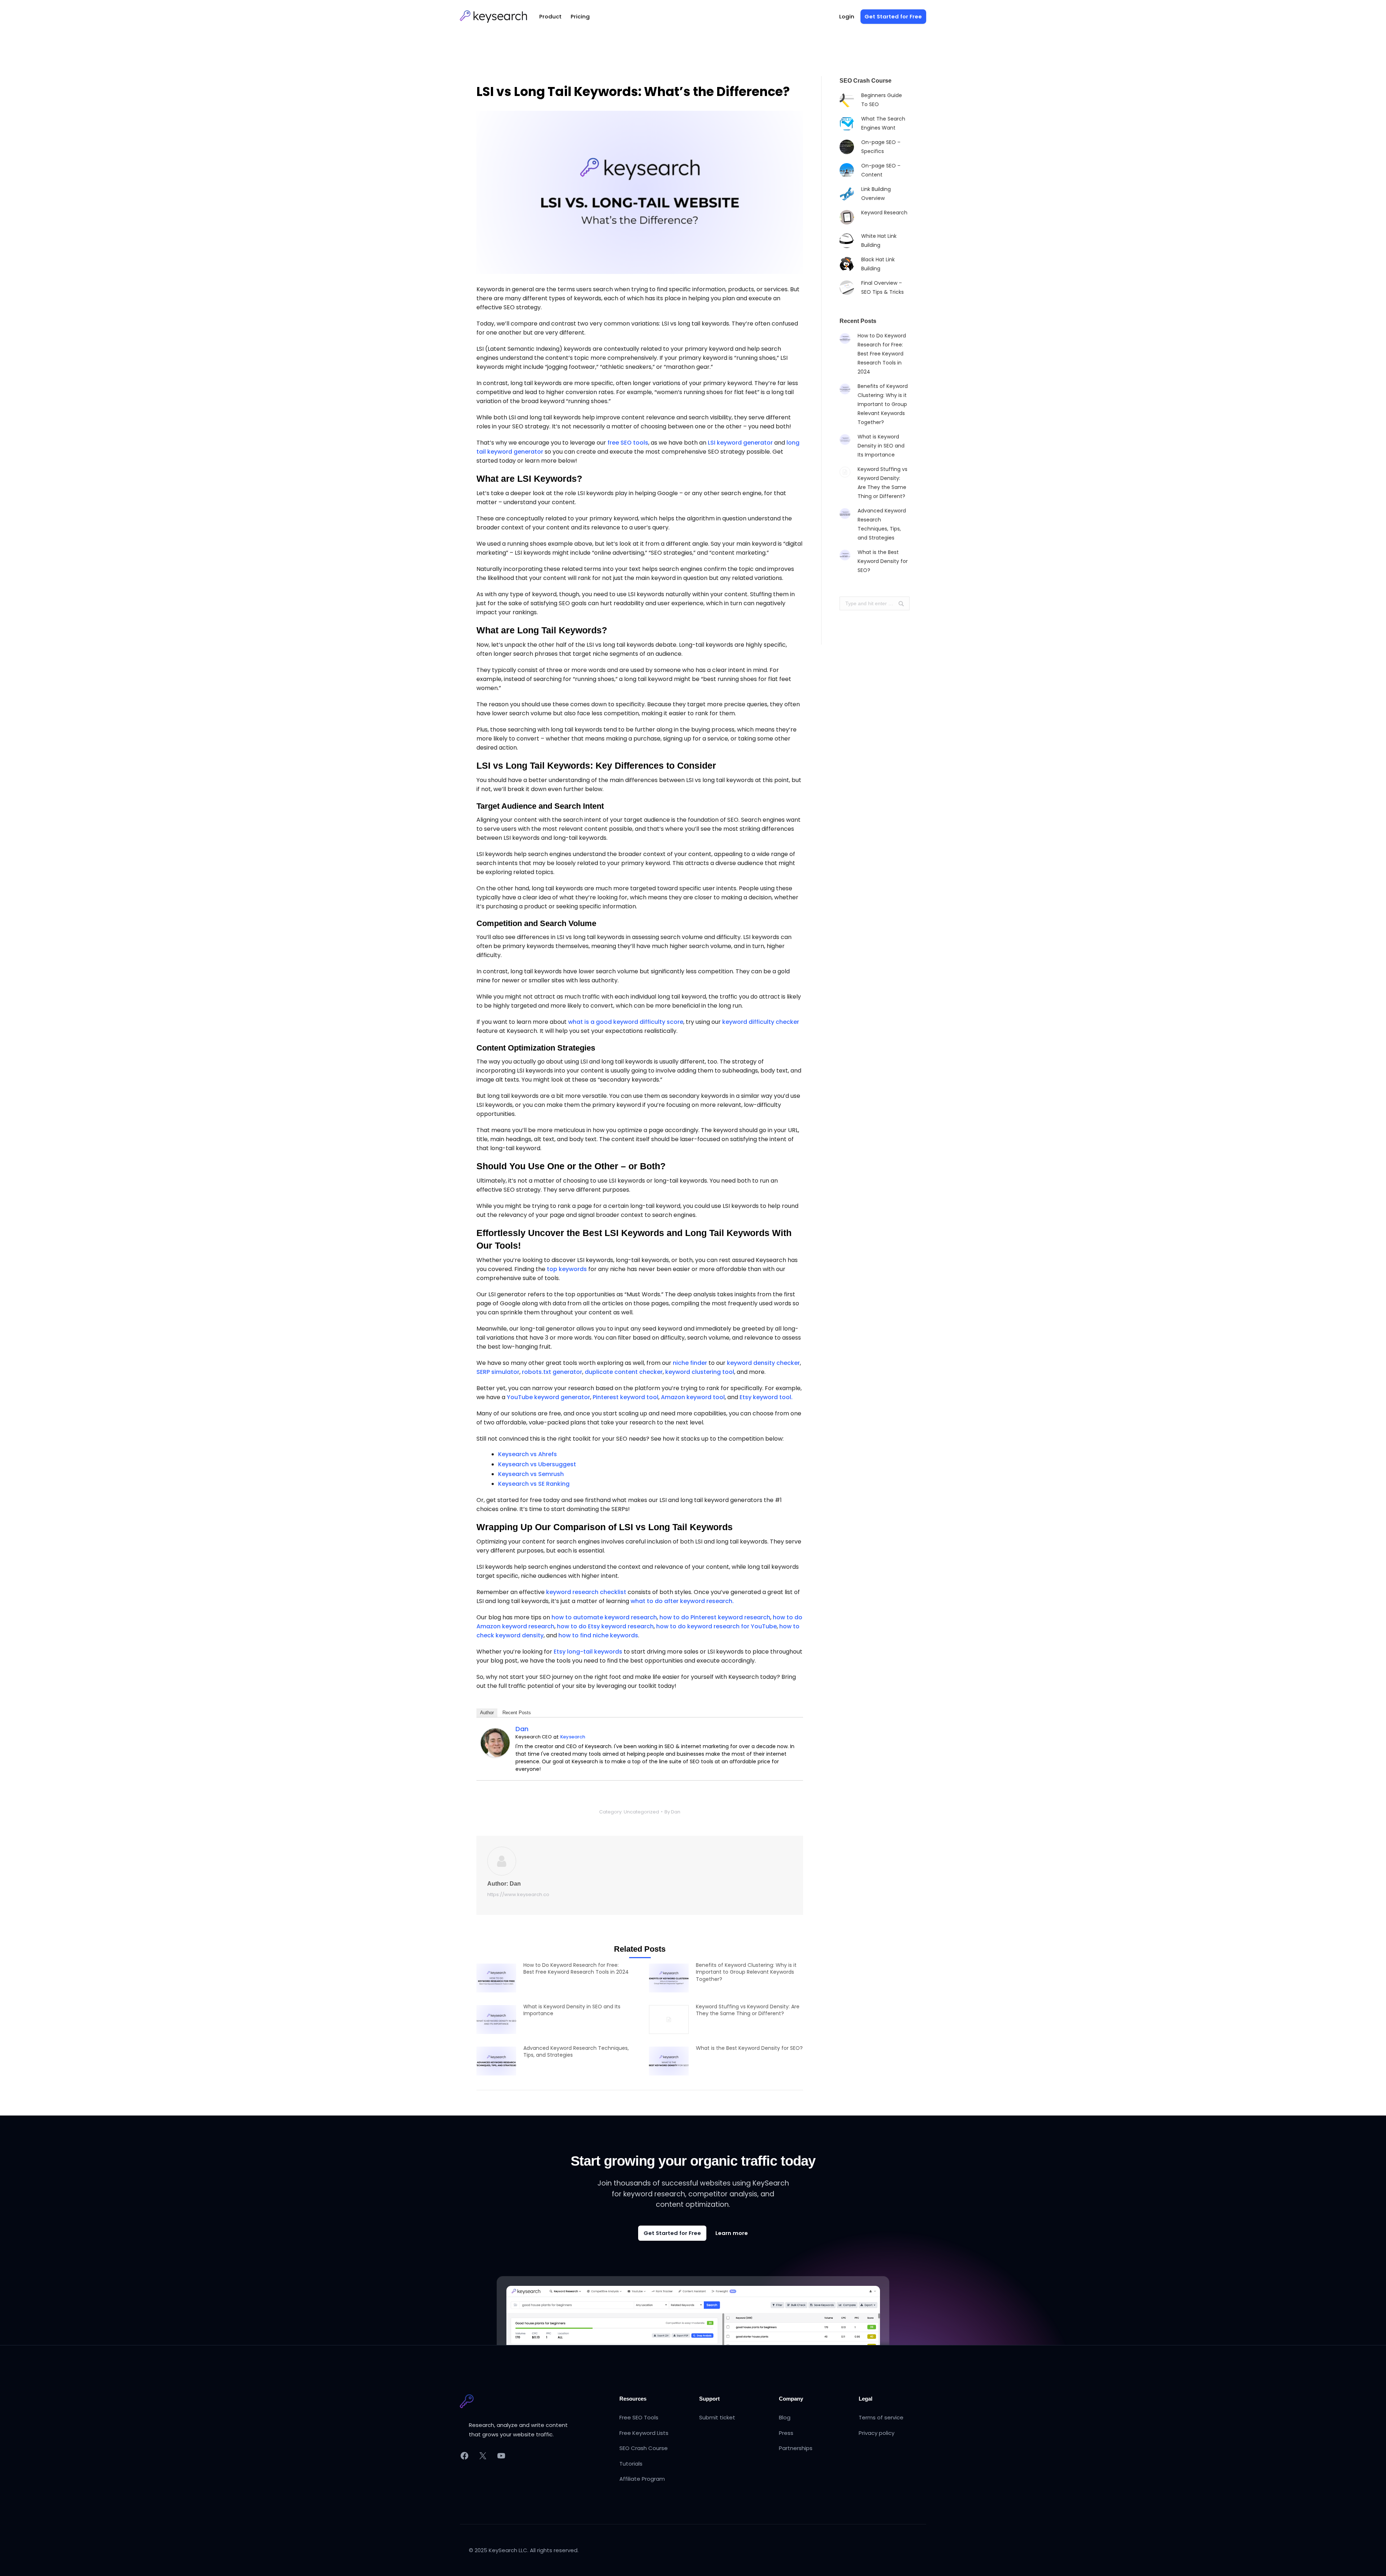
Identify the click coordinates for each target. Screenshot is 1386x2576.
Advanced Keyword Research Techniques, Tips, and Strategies (576, 2052)
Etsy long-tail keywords (588, 1652)
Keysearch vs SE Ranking (534, 1484)
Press (786, 2433)
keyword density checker (763, 1363)
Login (847, 16)
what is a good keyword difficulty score (626, 1022)
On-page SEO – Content (881, 170)
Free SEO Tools (639, 2417)
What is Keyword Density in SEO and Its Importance (572, 2010)
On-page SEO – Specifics (881, 147)
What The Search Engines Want (883, 123)
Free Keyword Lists (644, 2433)
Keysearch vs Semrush (531, 1474)
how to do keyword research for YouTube (716, 1626)
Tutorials (631, 2464)
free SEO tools (628, 443)
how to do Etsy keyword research (605, 1626)
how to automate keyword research (604, 1617)
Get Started (893, 16)
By (672, 1812)
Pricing (580, 16)
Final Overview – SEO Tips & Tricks (882, 287)
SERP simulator (498, 1372)
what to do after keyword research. (682, 1601)
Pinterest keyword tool (626, 1397)
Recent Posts (517, 1713)
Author (487, 1713)
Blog (785, 2417)
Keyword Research (884, 213)
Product (550, 16)
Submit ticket (717, 2417)
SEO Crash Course (644, 2448)
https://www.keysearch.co (518, 1894)
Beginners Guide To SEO (882, 100)
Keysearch (573, 1737)
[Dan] (495, 1742)
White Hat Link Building (879, 241)
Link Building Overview (876, 194)
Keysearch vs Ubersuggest (537, 1464)
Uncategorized (641, 1812)
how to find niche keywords (598, 1635)
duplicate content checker (624, 1372)
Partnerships (796, 2448)
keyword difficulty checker (761, 1022)
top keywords (567, 1269)
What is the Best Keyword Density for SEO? (749, 2048)
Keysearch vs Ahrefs (528, 1454)
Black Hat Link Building (878, 264)
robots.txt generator (552, 1372)
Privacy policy (877, 2433)
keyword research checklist (586, 1592)
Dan (522, 1729)
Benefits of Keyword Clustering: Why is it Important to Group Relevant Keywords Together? (746, 1972)
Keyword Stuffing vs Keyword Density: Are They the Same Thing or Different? (748, 2010)
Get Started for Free (672, 2233)
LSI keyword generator (740, 443)
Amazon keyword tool (693, 1397)
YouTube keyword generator (548, 1397)
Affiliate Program (642, 2479)
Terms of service (881, 2417)
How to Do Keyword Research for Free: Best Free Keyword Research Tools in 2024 (576, 1969)
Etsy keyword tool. (766, 1397)
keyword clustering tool (700, 1372)
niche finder (690, 1363)
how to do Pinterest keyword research (715, 1617)
